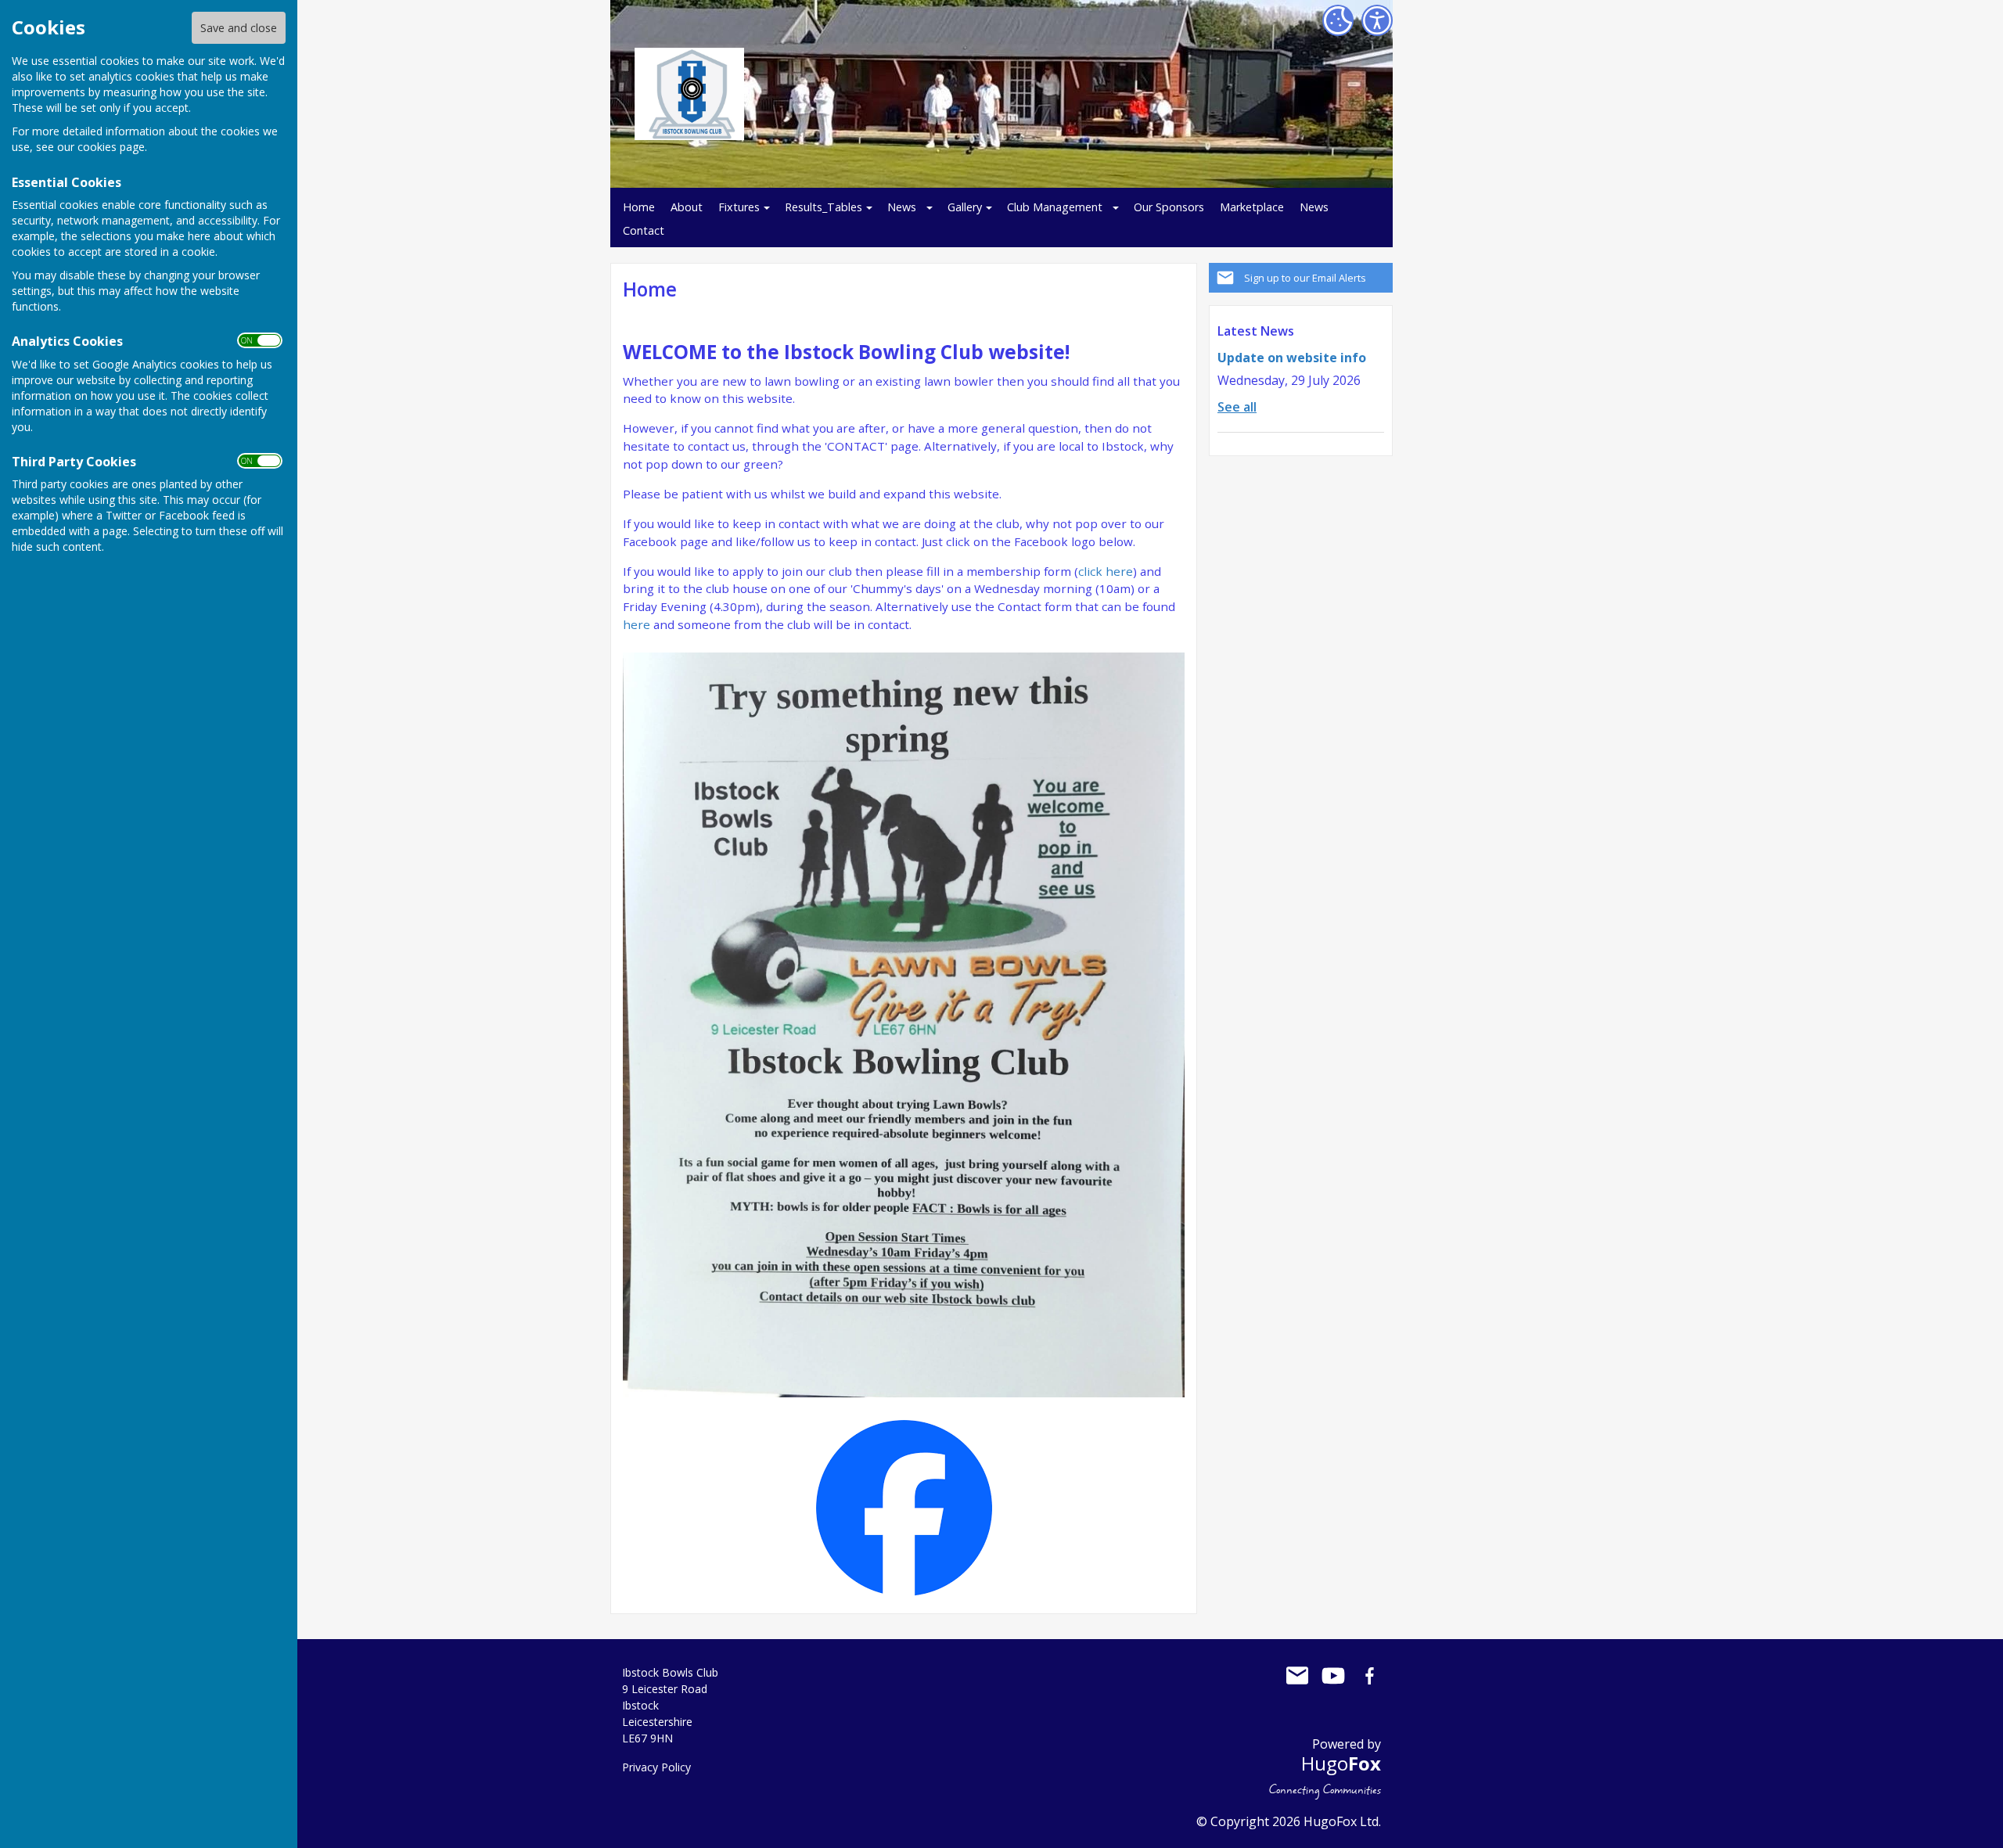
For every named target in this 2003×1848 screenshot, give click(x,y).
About (687, 207)
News (902, 207)
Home (639, 207)
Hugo (1341, 1763)
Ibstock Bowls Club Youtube (1333, 1676)
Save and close (239, 28)
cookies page (111, 147)
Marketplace (1252, 207)
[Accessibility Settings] (1377, 20)
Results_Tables (823, 207)
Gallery (965, 207)
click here (1106, 571)
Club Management (1055, 207)
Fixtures (739, 207)
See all (1237, 407)
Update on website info (1292, 358)
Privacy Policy (656, 1767)
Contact (644, 230)
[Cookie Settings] (1338, 20)
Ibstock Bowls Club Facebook (1369, 1676)
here (638, 624)
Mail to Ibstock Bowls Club (1297, 1676)
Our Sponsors (1169, 207)
